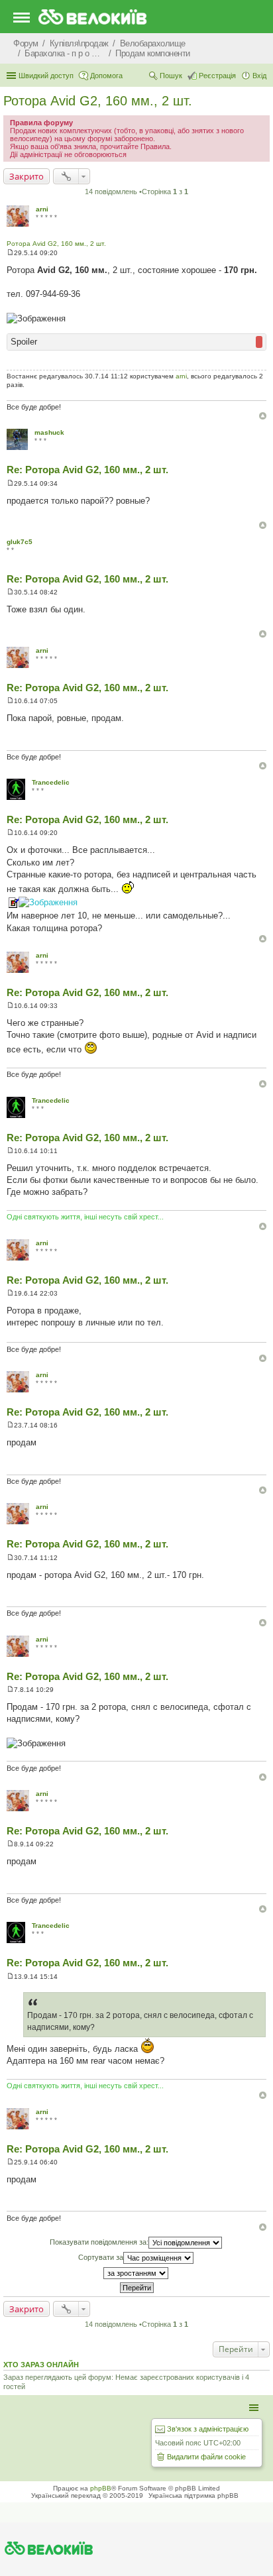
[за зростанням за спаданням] (136, 2273)
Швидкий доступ (46, 76)
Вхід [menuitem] (259, 76)
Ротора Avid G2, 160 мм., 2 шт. (98, 101)
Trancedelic (51, 782)
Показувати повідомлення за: (99, 2242)
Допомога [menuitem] (106, 76)
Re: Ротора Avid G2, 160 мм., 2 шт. (87, 470)
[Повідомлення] (10, 253)
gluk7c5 (20, 542)
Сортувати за (101, 2257)
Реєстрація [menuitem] (217, 76)
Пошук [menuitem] (171, 76)
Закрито (27, 176)
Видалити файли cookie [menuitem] (206, 2457)
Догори (263, 416)
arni (42, 209)
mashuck (49, 432)
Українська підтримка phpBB (193, 2495)
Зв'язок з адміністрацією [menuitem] (208, 2429)
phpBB (101, 2488)
